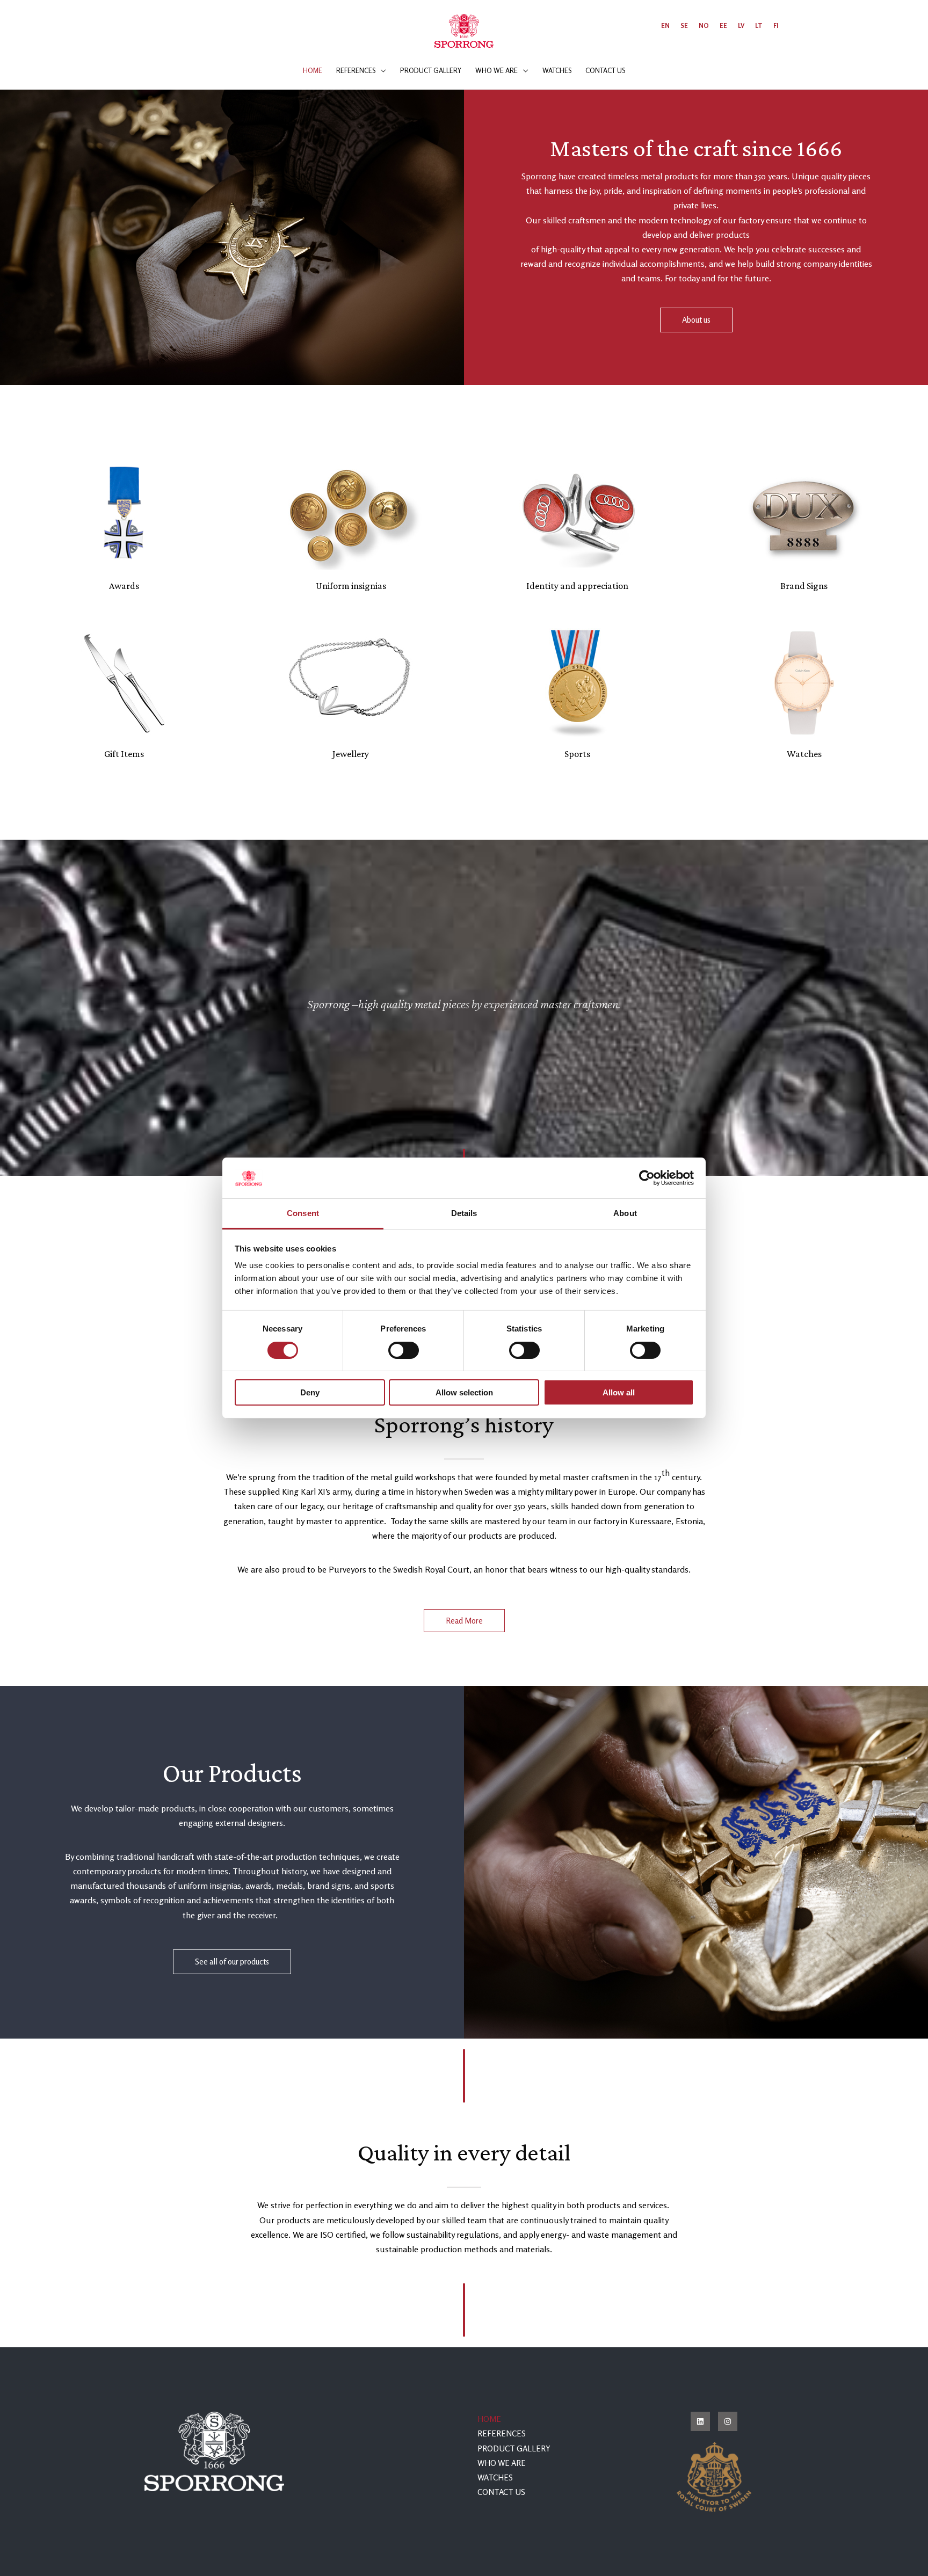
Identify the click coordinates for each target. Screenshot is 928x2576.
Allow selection (464, 1393)
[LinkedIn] (700, 2421)
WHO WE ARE (502, 2463)
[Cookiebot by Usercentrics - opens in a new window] (647, 1178)
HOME (489, 2419)
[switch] (404, 1350)
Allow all (619, 1393)
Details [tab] (464, 1214)
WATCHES (495, 2477)
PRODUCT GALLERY (514, 2448)
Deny (310, 1393)
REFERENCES (502, 2433)
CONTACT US (501, 2492)
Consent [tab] (303, 1214)
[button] (381, 70)
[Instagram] (728, 2421)
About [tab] (625, 1214)
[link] (665, 26)
